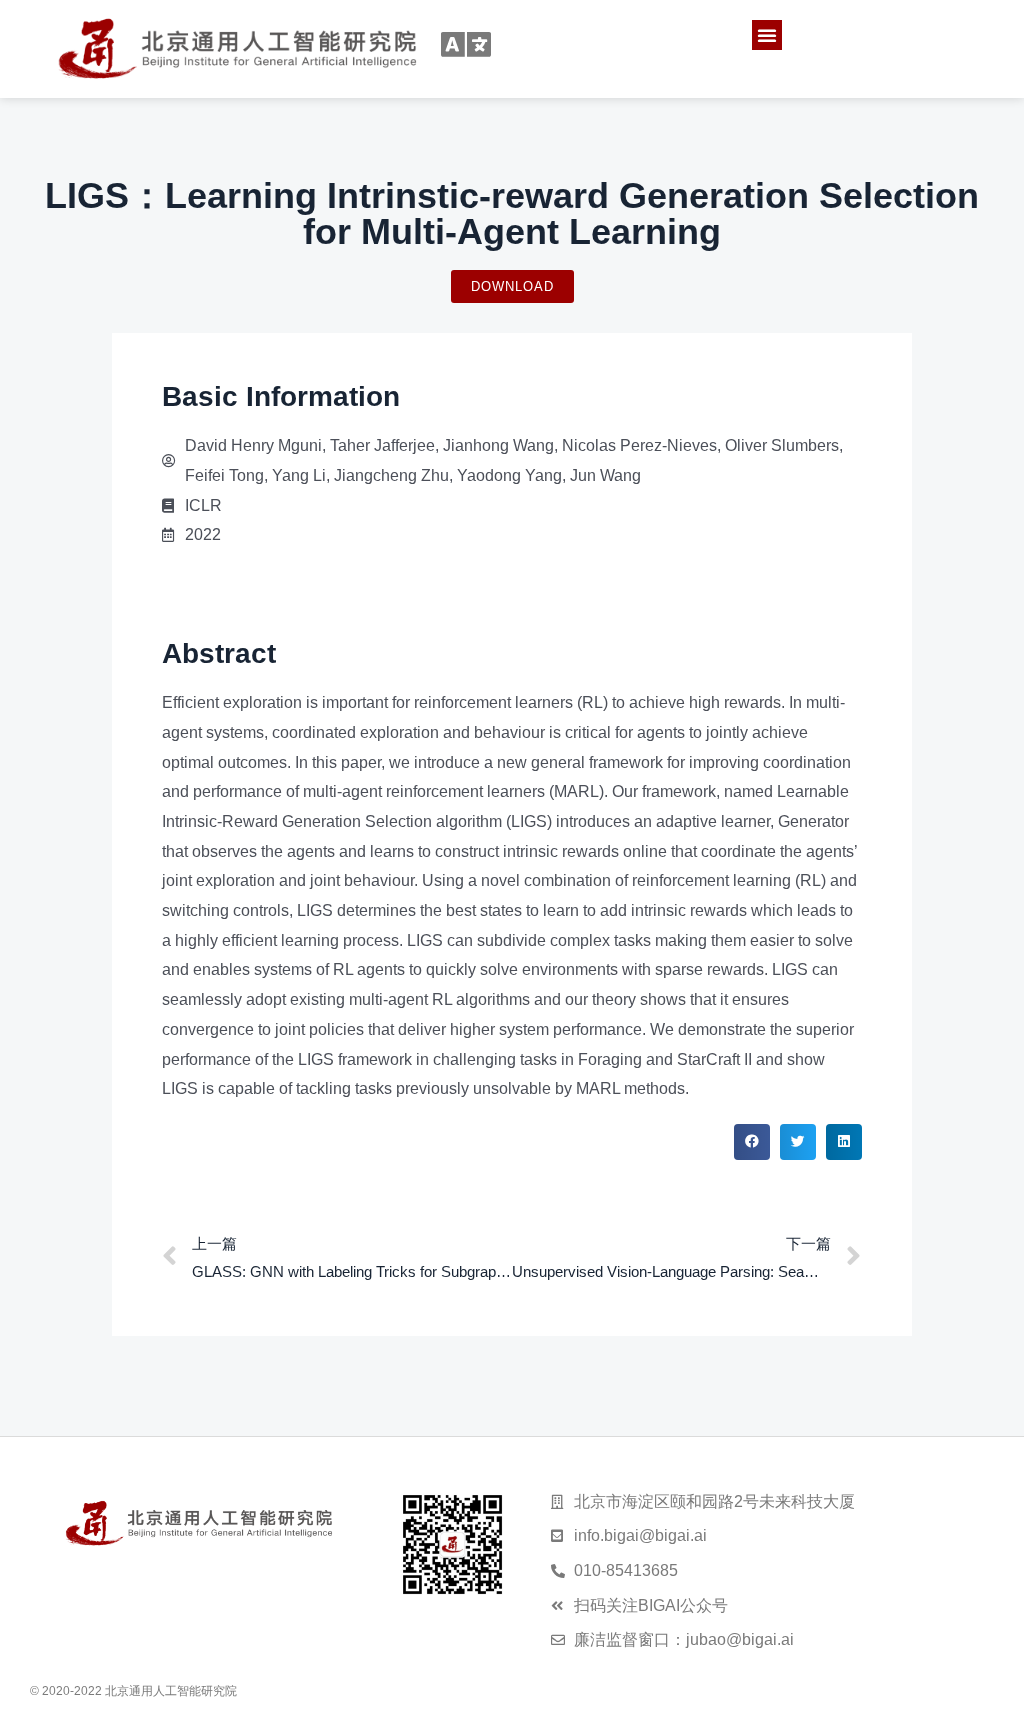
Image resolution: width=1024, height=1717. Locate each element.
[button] (767, 35)
